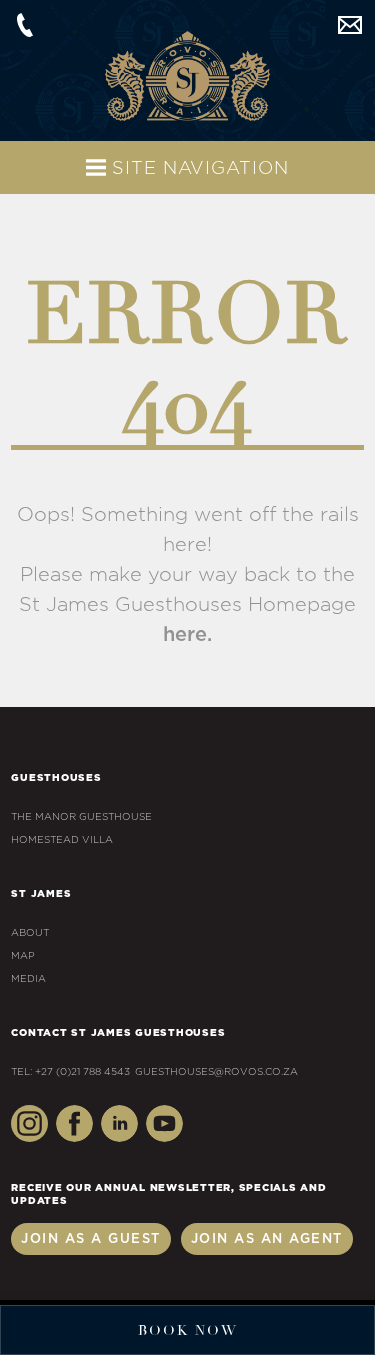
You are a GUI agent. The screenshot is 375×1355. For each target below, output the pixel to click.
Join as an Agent (267, 1239)
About (30, 933)
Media (28, 979)
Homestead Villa (62, 840)
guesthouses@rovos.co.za (350, 25)
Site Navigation (197, 169)
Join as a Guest (91, 1239)
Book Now (188, 1330)
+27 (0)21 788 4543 (25, 25)
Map (23, 956)
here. (187, 635)
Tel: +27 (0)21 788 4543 (70, 1072)
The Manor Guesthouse (81, 817)
